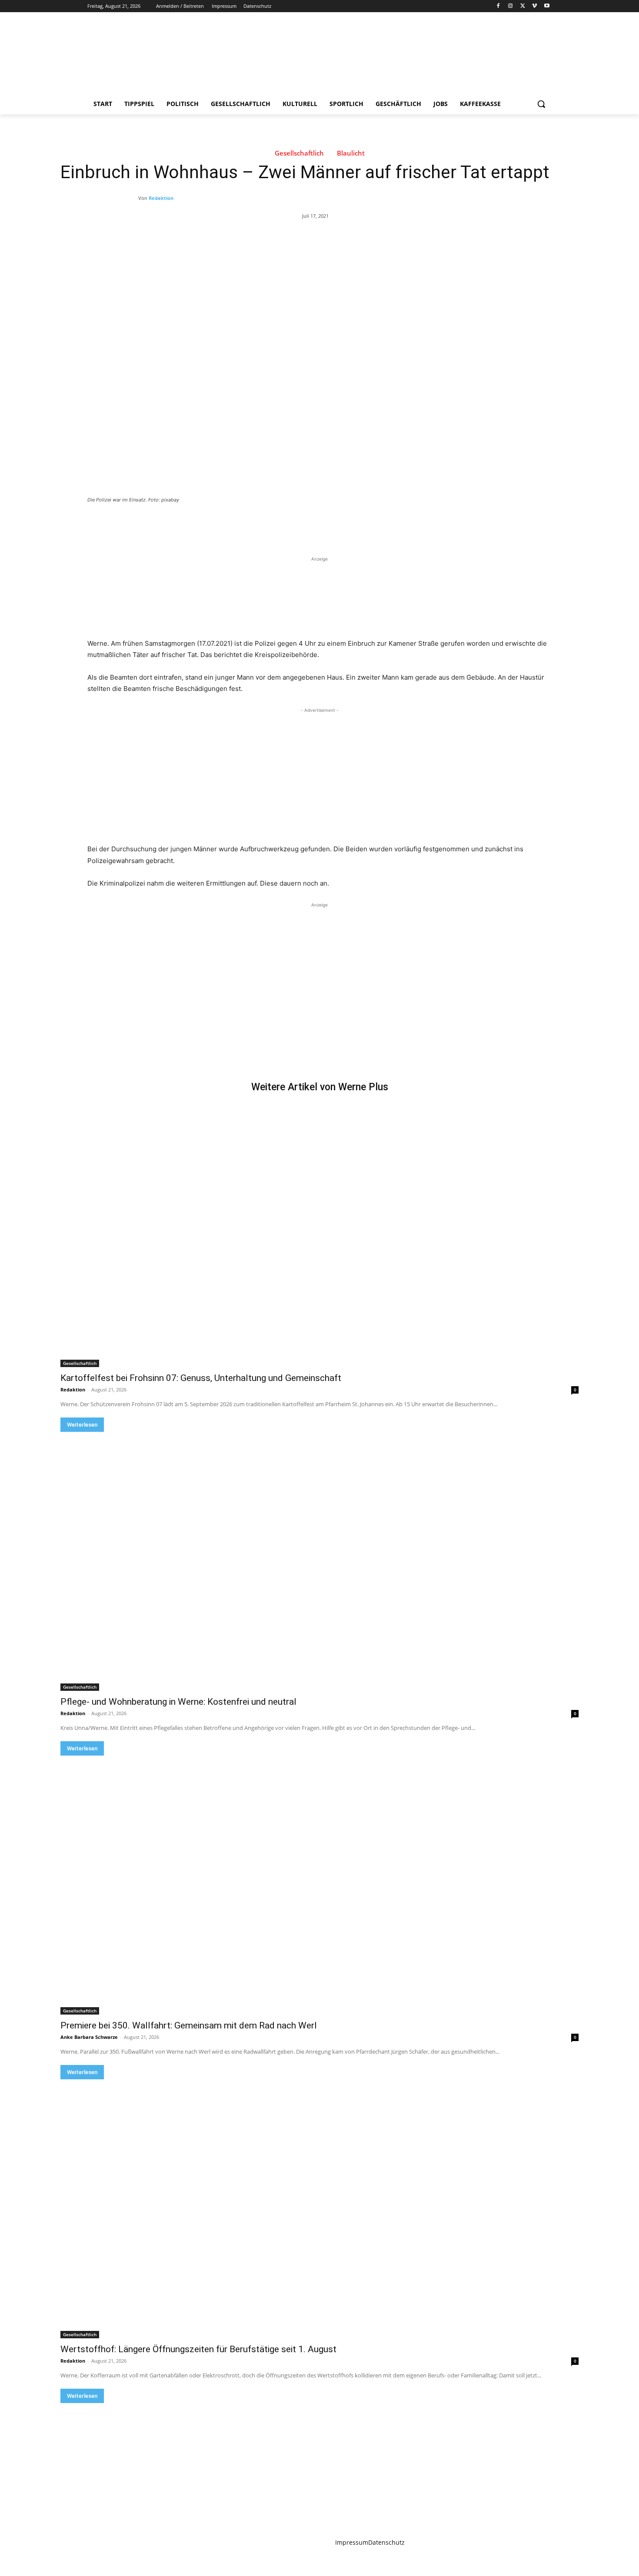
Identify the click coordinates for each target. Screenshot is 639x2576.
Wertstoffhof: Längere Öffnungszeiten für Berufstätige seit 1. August (198, 2349)
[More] (230, 524)
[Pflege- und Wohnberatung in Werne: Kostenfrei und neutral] (319, 1561)
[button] (541, 104)
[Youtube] (547, 6)
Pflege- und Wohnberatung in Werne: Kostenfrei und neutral (178, 1702)
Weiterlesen (82, 1425)
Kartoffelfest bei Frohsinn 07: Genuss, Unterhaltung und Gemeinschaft (201, 1378)
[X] (523, 6)
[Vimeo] (534, 6)
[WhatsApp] (209, 524)
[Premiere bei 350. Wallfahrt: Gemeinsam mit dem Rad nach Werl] (319, 1885)
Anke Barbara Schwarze (89, 2037)
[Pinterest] (189, 524)
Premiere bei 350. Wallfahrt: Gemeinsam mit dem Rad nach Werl (189, 2025)
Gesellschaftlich (299, 153)
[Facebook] (498, 6)
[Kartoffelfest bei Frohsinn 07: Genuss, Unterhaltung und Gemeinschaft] (319, 1238)
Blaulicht (351, 153)
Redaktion (161, 198)
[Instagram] (511, 6)
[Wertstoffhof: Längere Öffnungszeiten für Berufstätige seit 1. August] (319, 2209)
